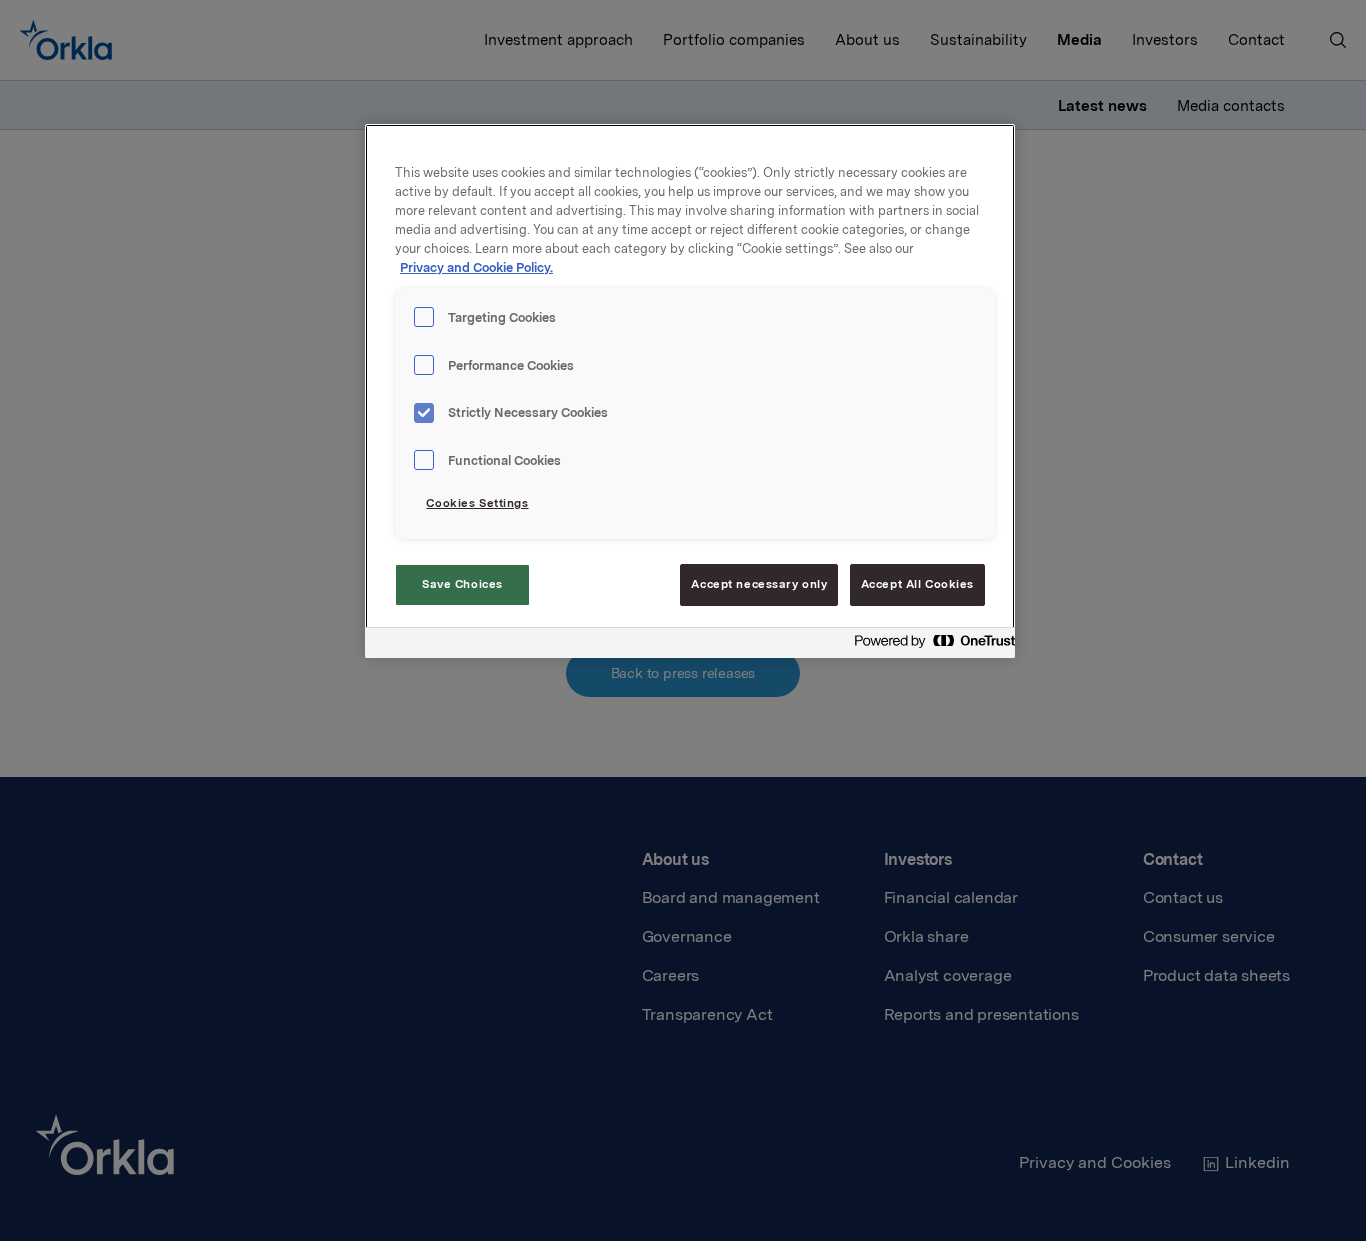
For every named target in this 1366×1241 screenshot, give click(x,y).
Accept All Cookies (917, 584)
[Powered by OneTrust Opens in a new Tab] (929, 645)
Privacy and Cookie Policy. (476, 267)
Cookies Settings (477, 503)
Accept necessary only (759, 584)
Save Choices (462, 584)
